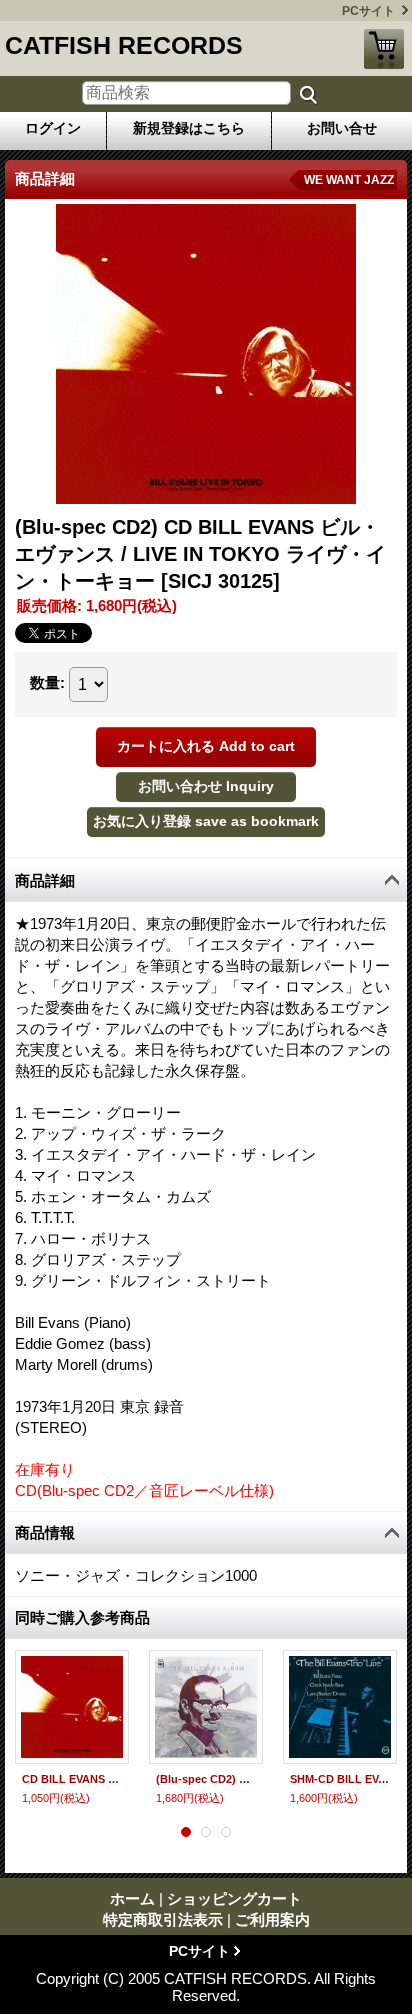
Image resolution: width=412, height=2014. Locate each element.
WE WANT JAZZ (349, 180)
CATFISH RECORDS (124, 45)
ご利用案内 (272, 1919)
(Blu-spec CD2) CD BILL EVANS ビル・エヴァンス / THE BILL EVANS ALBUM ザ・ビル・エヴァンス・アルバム (206, 1779)
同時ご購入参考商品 (82, 1617)
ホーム (132, 1898)
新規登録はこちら (189, 128)
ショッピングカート (384, 49)
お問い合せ (342, 128)
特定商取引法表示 (163, 1919)
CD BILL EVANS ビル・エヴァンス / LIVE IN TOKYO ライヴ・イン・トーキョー (72, 1779)
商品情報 (45, 1532)
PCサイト (368, 11)
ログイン (53, 128)
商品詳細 (45, 880)
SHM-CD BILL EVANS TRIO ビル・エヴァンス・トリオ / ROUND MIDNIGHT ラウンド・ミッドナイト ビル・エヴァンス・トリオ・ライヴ (340, 1779)
